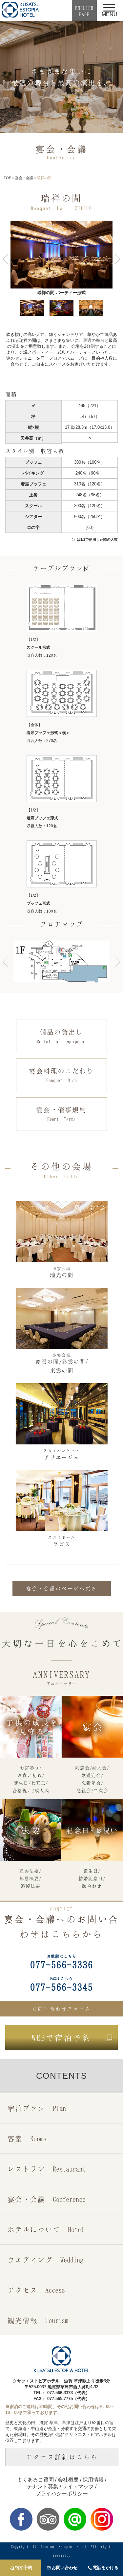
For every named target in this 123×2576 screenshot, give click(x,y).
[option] (61, 259)
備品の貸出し (61, 1036)
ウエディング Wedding (45, 2260)
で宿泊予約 (62, 2038)
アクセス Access (36, 2290)
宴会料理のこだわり (61, 1075)
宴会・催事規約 (61, 1114)
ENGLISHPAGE (84, 11)
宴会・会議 (24, 178)
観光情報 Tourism (38, 2320)
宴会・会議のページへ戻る (62, 1588)
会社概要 (68, 2480)
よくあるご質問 (35, 2480)
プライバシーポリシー (62, 2494)
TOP (7, 178)
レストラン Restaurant (47, 2169)
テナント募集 (43, 2487)
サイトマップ (78, 2487)
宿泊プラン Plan (37, 2108)
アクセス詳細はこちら (62, 2457)
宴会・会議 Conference (47, 2199)
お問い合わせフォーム (62, 2009)
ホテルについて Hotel (46, 2229)
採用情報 (93, 2480)
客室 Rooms (27, 2138)
